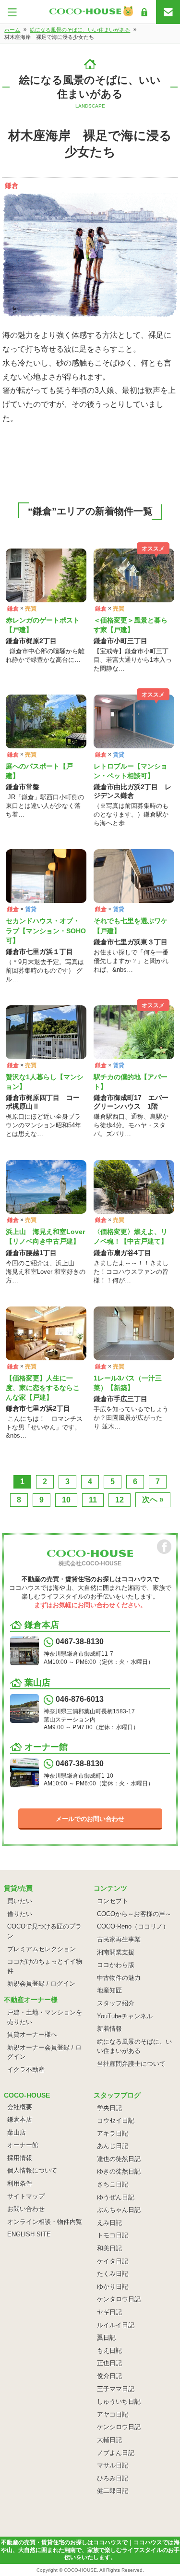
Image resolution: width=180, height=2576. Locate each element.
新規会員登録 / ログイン (41, 1984)
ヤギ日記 (109, 2312)
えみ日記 (109, 2223)
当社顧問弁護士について (131, 2064)
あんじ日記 (113, 2146)
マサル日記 (113, 2465)
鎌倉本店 (20, 2119)
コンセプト (113, 1901)
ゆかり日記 (113, 2287)
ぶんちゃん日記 (119, 2210)
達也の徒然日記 (119, 2159)
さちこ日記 (113, 2184)
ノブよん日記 (116, 2453)
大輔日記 (109, 2440)
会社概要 (20, 2107)
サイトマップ (26, 2196)
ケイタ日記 (113, 2261)
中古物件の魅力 (119, 1978)
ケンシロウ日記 (119, 2427)
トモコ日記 (113, 2235)
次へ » (153, 1499)
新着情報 (109, 2029)
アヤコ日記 (113, 2414)
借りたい (20, 1914)
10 (66, 1500)
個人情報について (32, 2170)
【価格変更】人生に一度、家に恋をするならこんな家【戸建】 (43, 1388)
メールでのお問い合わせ (90, 1819)
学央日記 (109, 2108)
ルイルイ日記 (116, 2325)
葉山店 (17, 2132)
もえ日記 (109, 2350)
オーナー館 (23, 2145)
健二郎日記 (113, 2491)
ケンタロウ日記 (119, 2299)
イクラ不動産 (26, 2069)
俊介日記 (109, 2376)
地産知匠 (109, 1990)
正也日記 (109, 2363)
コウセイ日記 (116, 2120)
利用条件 (20, 2183)
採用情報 (20, 2158)
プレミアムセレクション (42, 1949)
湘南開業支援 (116, 1952)
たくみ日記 (113, 2274)
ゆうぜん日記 (116, 2197)
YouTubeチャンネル (125, 2016)
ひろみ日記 (113, 2478)
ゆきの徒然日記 (119, 2171)
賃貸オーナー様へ (32, 2034)
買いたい (20, 1901)
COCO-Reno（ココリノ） (133, 1926)
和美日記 (109, 2248)
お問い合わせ (26, 2209)
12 (120, 1500)
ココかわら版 (116, 1965)
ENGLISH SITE (29, 2234)
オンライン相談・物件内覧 (45, 2222)
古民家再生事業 (119, 1939)
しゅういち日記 (119, 2401)
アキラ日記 (113, 2133)
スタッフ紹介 (116, 2003)
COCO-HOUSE (80, 2570)
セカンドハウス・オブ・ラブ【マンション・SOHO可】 (46, 930)
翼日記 (106, 2338)
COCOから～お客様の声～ (134, 1914)
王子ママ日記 (116, 2389)
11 (93, 1500)
